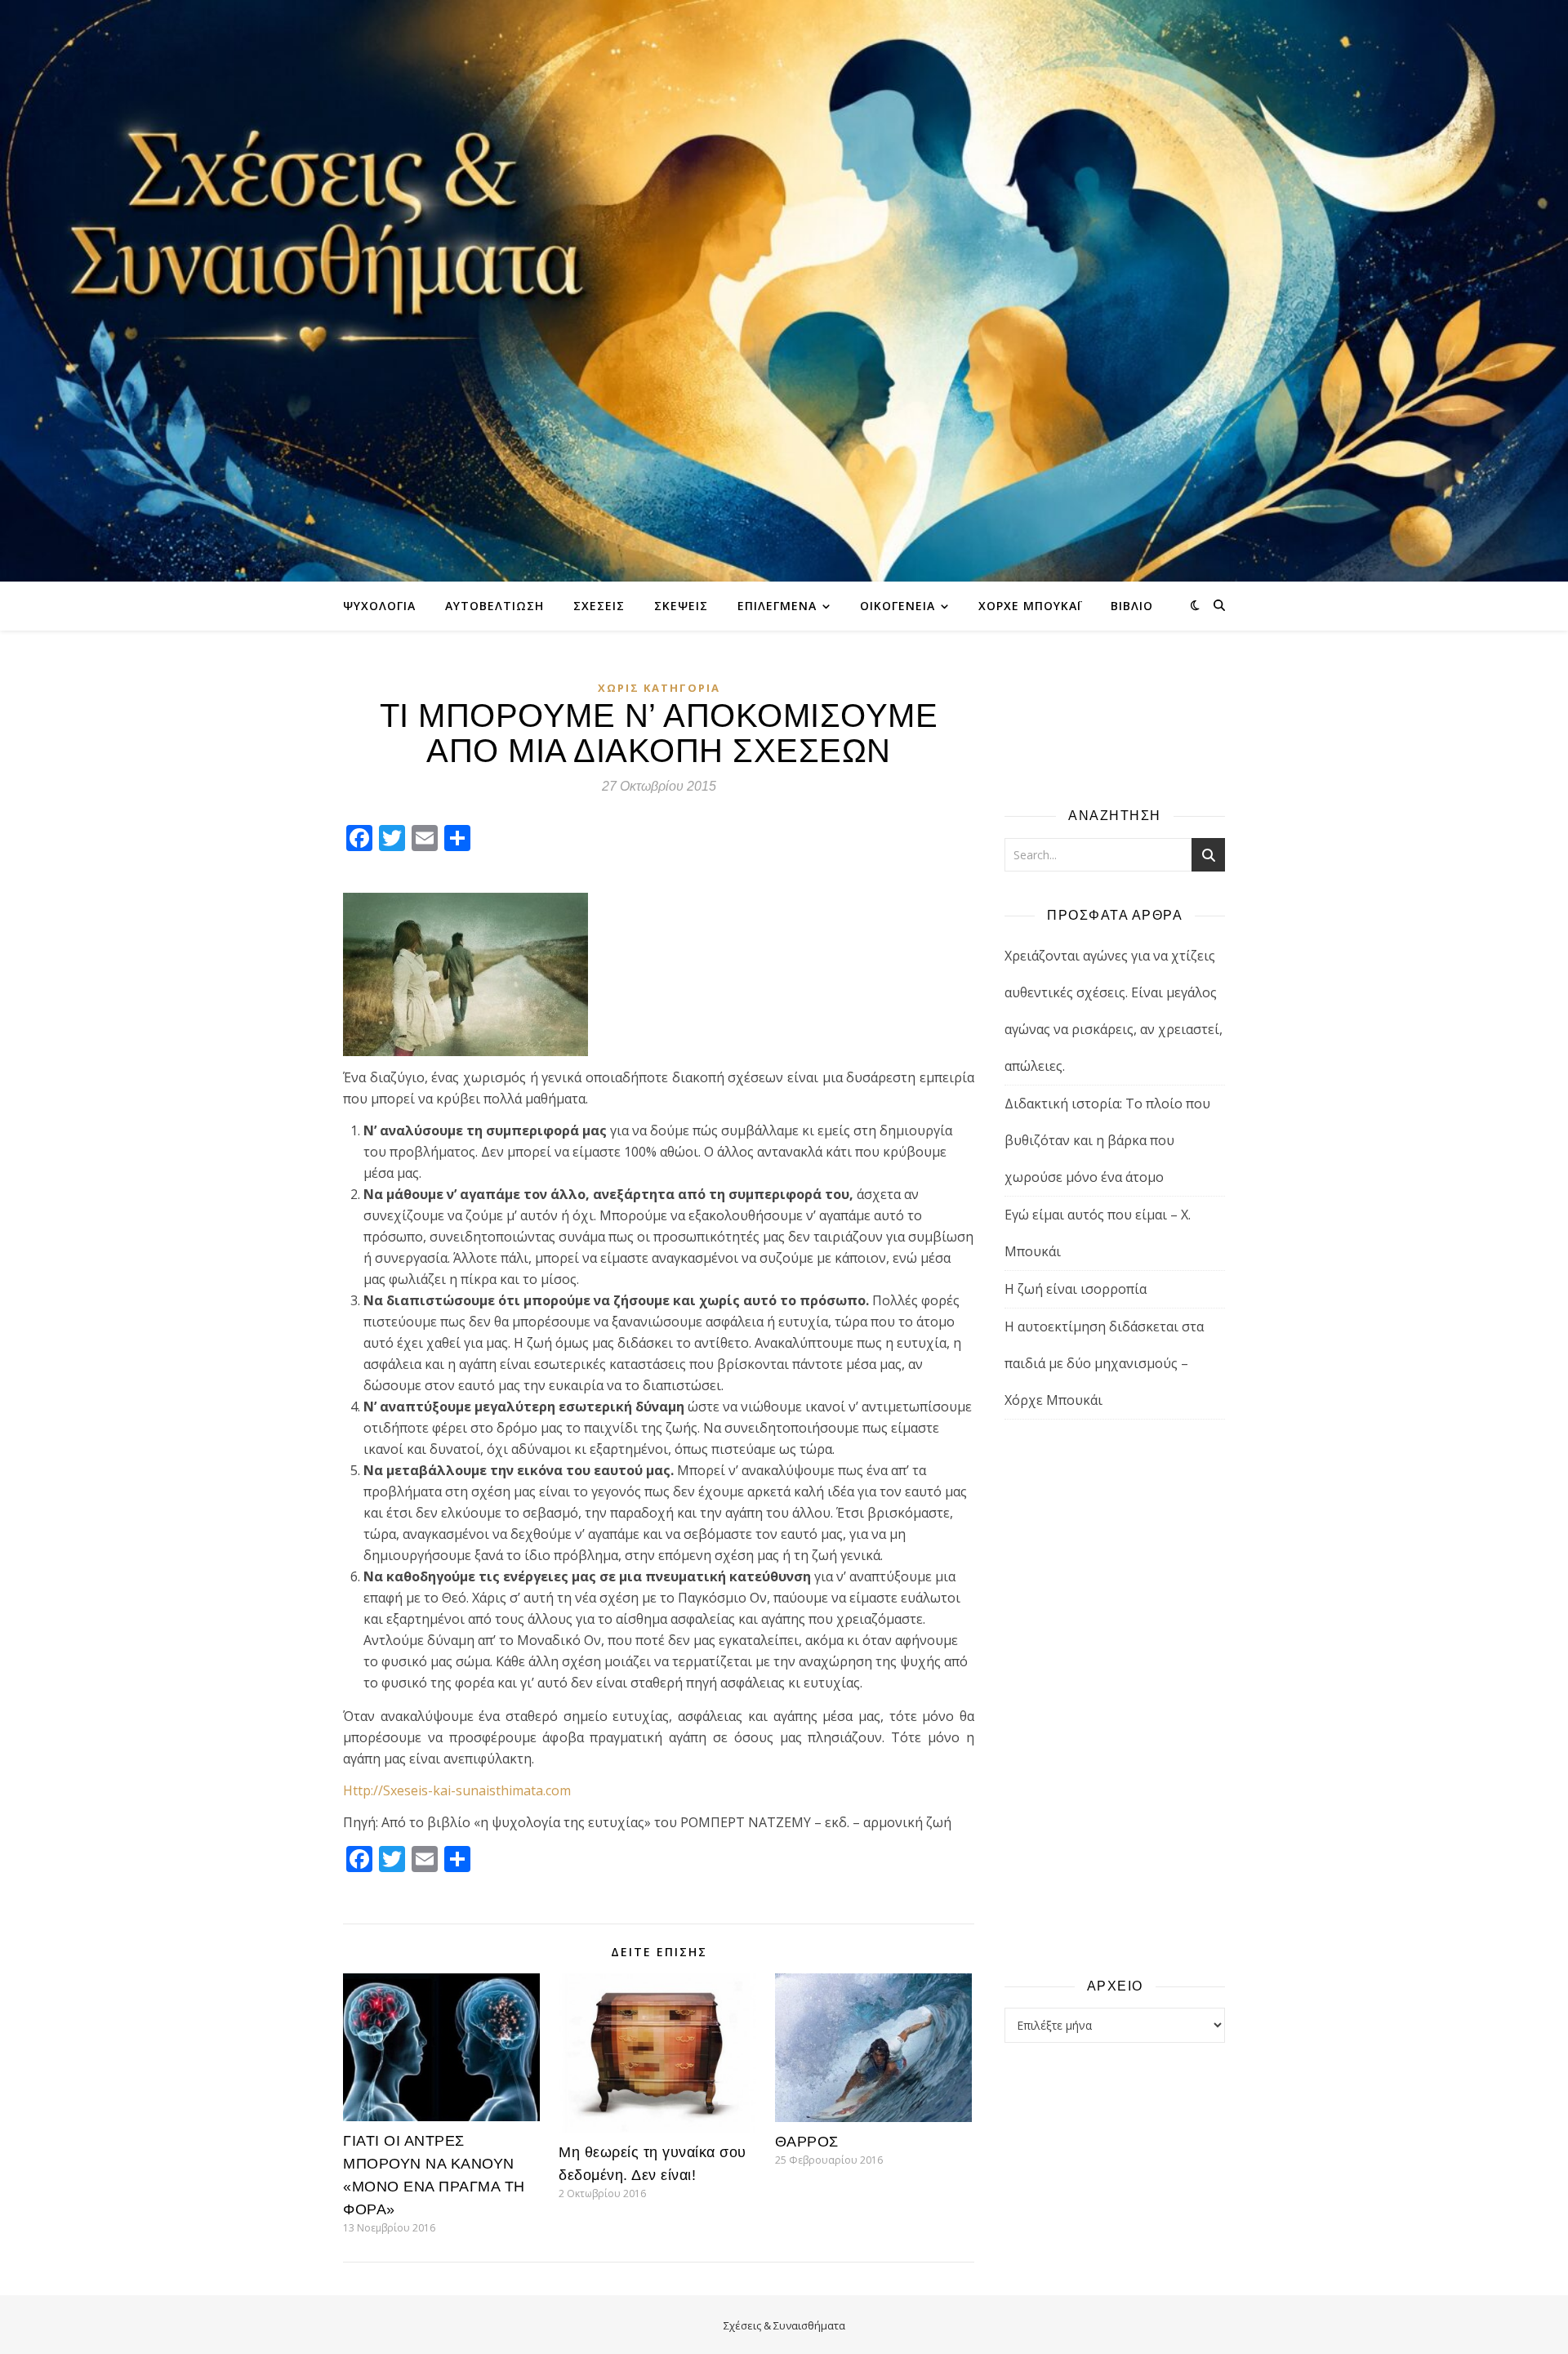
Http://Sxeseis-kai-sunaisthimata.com (457, 1790)
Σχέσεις (599, 606)
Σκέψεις (681, 606)
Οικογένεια (898, 606)
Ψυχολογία (379, 606)
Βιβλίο (1132, 606)
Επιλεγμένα (777, 606)
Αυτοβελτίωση (494, 606)
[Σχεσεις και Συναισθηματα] (784, 291)
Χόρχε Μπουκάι (1030, 606)
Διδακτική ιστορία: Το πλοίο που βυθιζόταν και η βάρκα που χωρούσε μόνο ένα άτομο (1107, 1140)
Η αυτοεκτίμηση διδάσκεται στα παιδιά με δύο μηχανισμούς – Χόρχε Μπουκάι (1104, 1363)
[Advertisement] (1115, 1697)
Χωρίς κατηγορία (659, 688)
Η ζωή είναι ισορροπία (1076, 1289)
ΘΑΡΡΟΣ (807, 2142)
